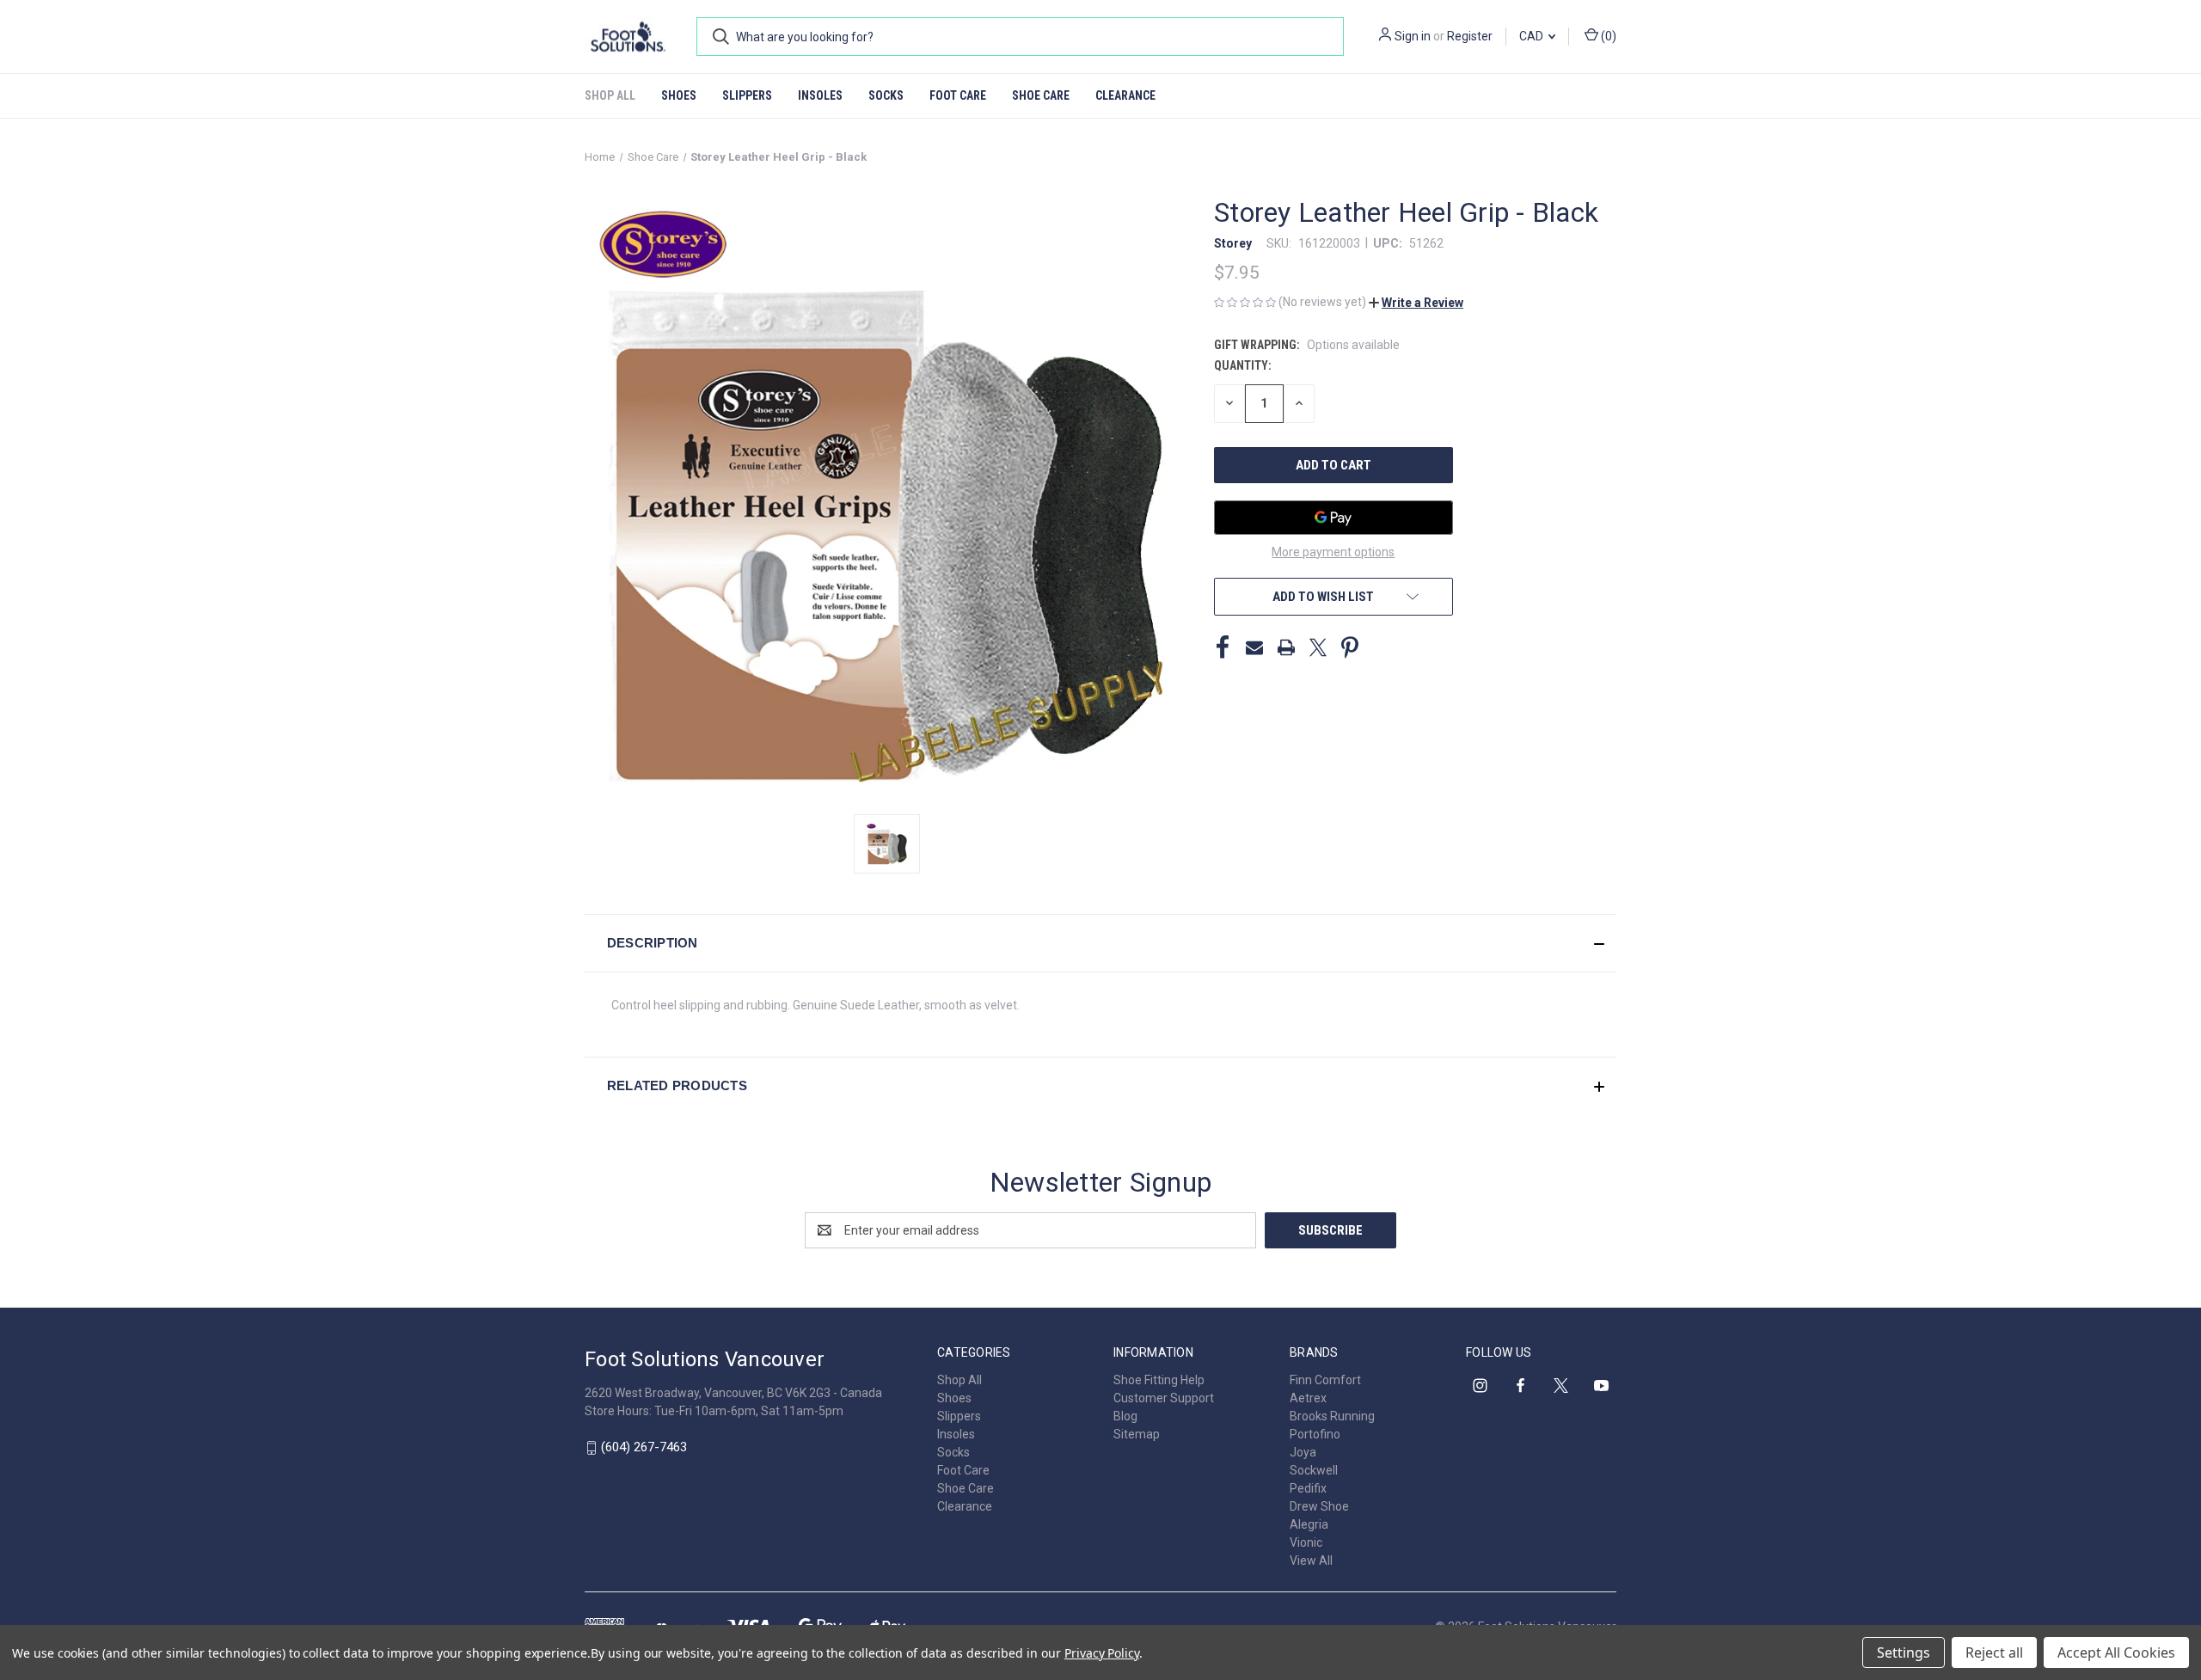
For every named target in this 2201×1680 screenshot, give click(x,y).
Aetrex (1308, 1398)
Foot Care (958, 95)
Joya (1303, 1452)
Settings (1904, 1652)
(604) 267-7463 (644, 1447)
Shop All (610, 95)
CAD (1533, 36)
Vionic (1306, 1542)
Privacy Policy (1102, 1653)
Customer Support (1164, 1398)
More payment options (1333, 552)
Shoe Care (1041, 95)
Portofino (1315, 1434)
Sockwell (1314, 1470)
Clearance (1125, 95)
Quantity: (1243, 365)
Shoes (679, 95)
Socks (886, 95)
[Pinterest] (1350, 647)
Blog (1125, 1416)
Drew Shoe (1319, 1506)
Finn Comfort (1325, 1380)
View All (1311, 1560)
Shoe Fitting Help (1159, 1380)
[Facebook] (1223, 647)
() (1607, 36)
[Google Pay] (1333, 518)
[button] (1416, 303)
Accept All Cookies (2116, 1652)
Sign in (1413, 36)
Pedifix (1308, 1488)
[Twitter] (1318, 647)
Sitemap (1137, 1434)
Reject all (1994, 1652)
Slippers (747, 95)
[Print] (1286, 647)
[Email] (1254, 647)
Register (1470, 36)
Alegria (1309, 1524)
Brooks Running (1332, 1416)
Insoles (820, 95)
